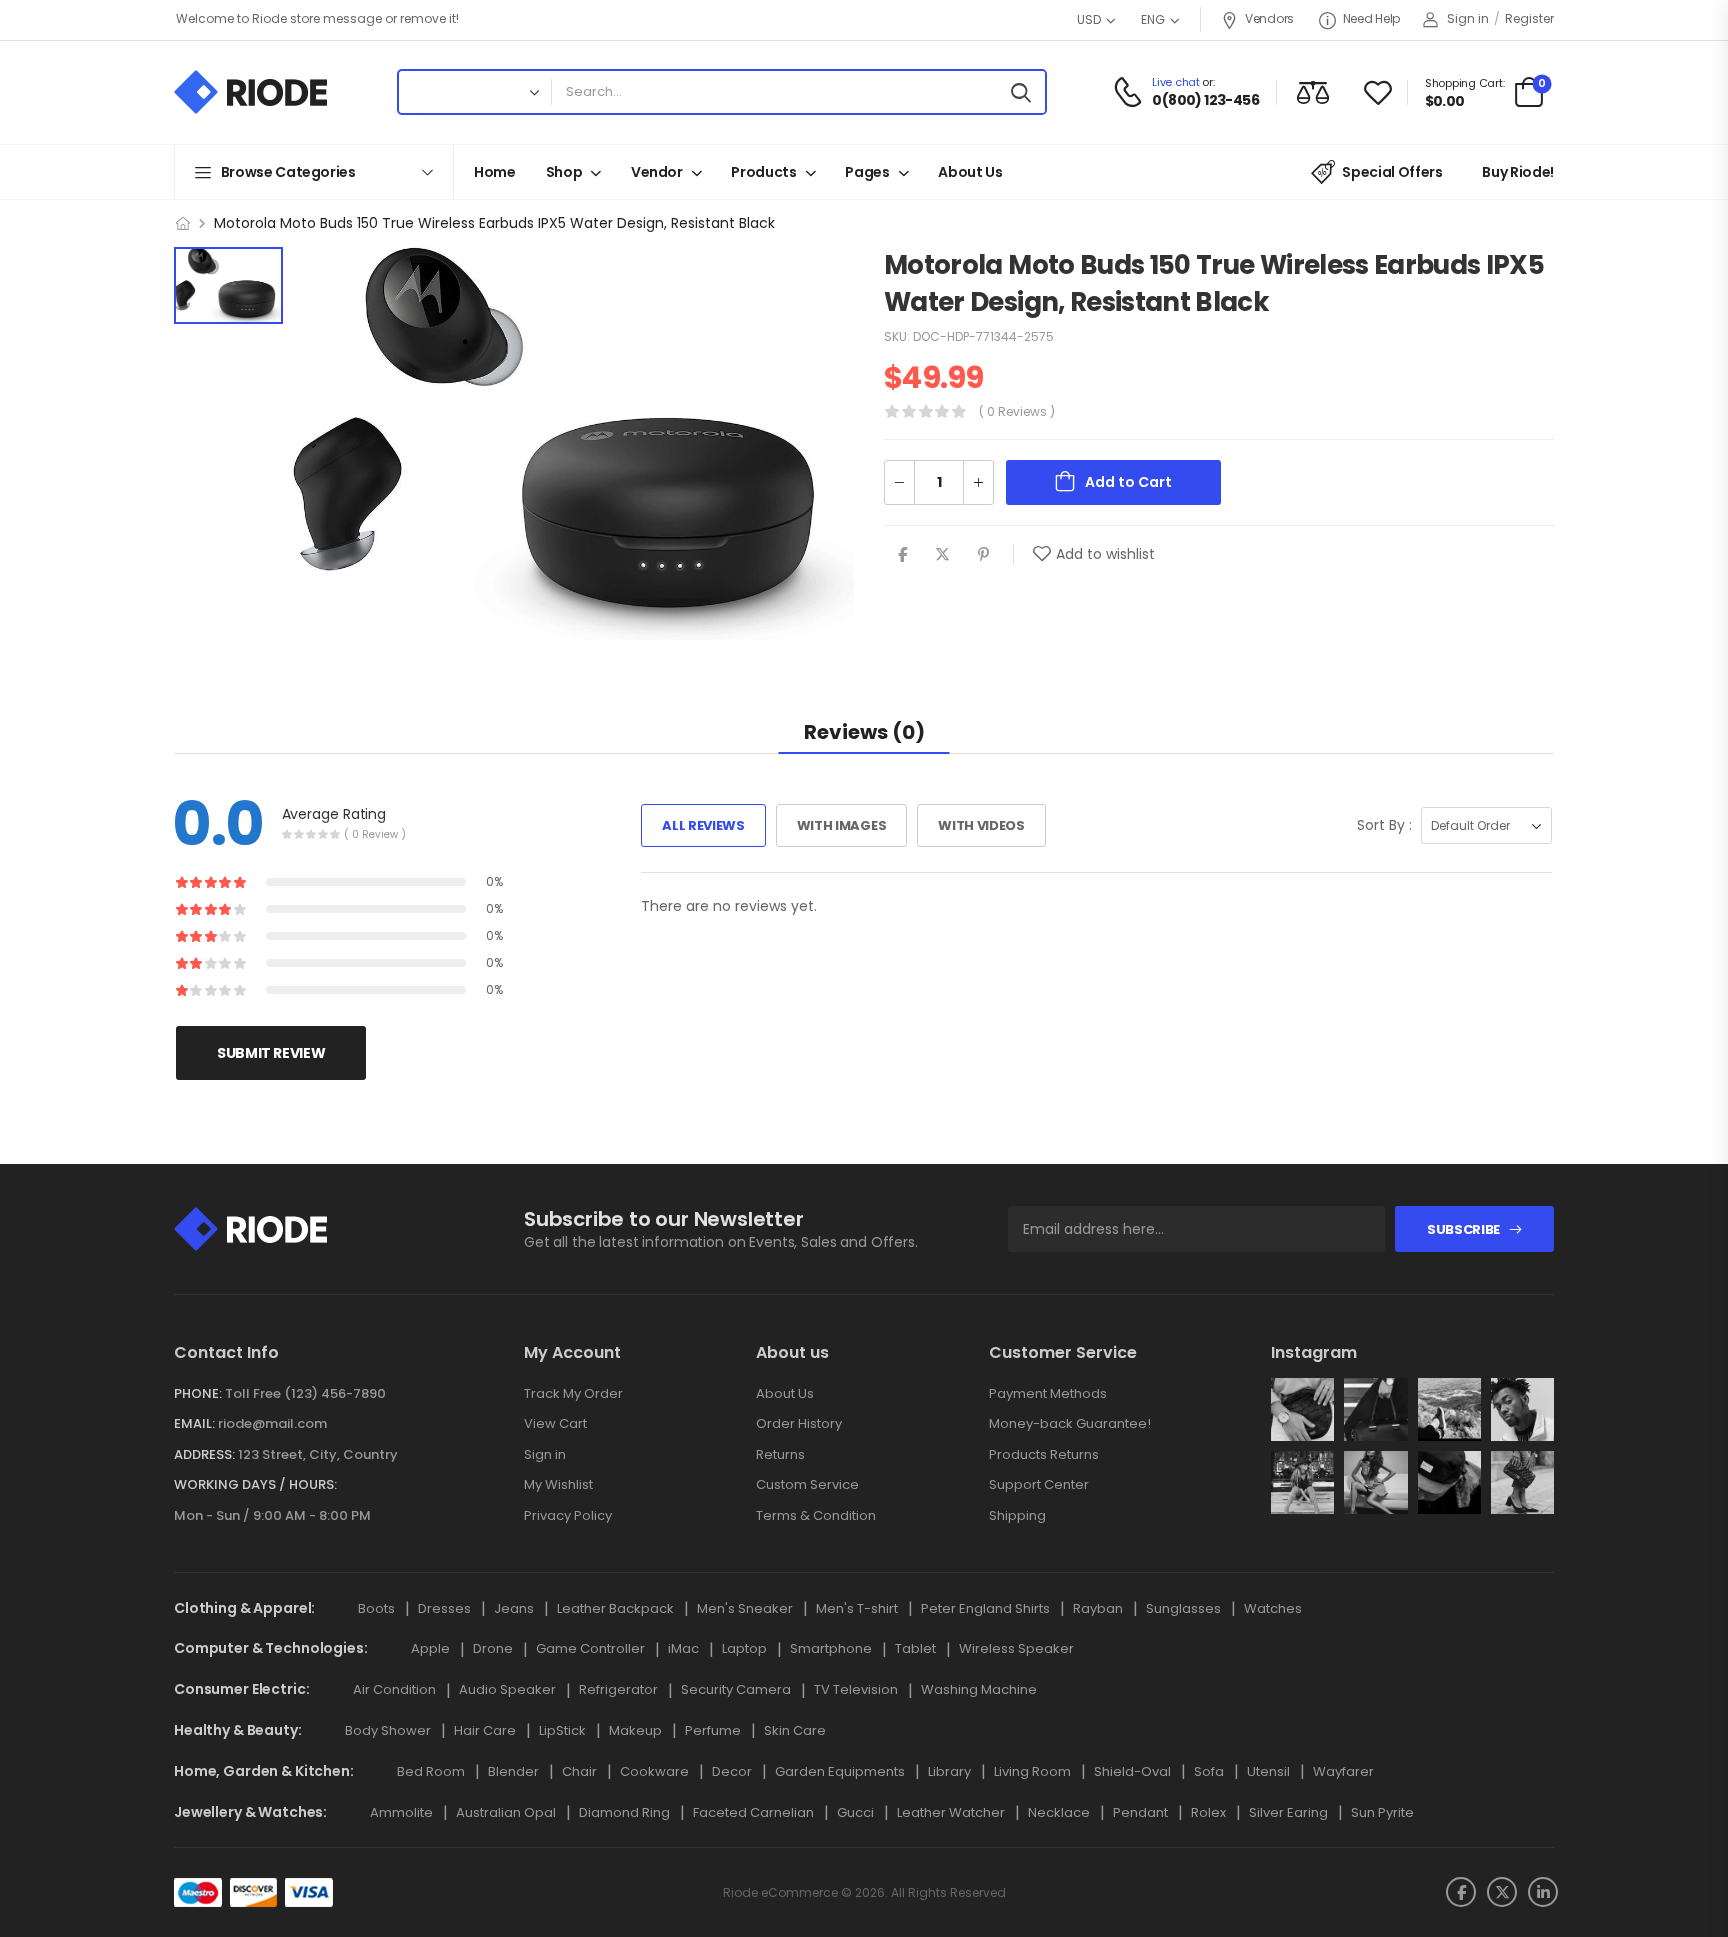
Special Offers (1392, 172)
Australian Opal (506, 1812)
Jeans (514, 1608)
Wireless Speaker (1016, 1648)
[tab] (864, 731)
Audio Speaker (507, 1689)
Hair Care (485, 1730)
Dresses (444, 1608)
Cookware (654, 1771)
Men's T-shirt (857, 1608)
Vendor (657, 172)
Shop (564, 172)
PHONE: (198, 1393)
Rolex (1208, 1812)
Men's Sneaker (745, 1608)
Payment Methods (1048, 1393)
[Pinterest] (983, 554)
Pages (867, 172)
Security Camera (736, 1689)
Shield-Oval (1132, 1771)
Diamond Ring (624, 1812)
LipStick (562, 1730)
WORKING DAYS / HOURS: (255, 1485)
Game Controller (590, 1648)
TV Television (856, 1689)
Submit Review (271, 1054)
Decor (732, 1771)
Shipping (1017, 1515)
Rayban (1098, 1608)
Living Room (1032, 1771)
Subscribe (1463, 1229)
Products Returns (1044, 1454)
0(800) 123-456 (1205, 100)
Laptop (744, 1648)
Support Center (1039, 1484)
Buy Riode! (1518, 172)
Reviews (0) (864, 732)
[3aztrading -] (250, 92)
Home (495, 172)
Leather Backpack (615, 1608)
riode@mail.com (272, 1423)
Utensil (1268, 1771)
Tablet (915, 1648)
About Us (970, 172)
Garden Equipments (840, 1771)
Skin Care (795, 1730)
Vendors (1269, 18)
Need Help (1371, 18)
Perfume (713, 1730)
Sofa (1209, 1771)
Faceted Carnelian (753, 1812)
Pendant (1140, 1812)
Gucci (855, 1812)
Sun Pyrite (1382, 1812)
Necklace (1059, 1812)
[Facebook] (902, 554)
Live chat (1175, 82)
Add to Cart (1128, 482)
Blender (513, 1771)
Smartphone (831, 1648)
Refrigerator (618, 1689)
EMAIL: (194, 1423)
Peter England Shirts (985, 1608)
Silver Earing (1288, 1812)
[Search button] (1025, 92)
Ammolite (401, 1812)
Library (949, 1771)
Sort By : (1384, 825)
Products (763, 172)
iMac (683, 1648)
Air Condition (394, 1689)
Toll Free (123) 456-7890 (305, 1393)
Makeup (635, 1730)
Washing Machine (979, 1689)
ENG (1153, 19)
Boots (376, 1608)
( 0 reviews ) (1017, 411)
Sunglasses (1183, 1608)
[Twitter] (942, 554)
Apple (430, 1648)
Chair (579, 1771)
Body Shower (388, 1730)
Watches (1273, 1608)
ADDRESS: (204, 1454)
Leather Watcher (951, 1812)
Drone (493, 1648)
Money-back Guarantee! (1070, 1423)
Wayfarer (1343, 1771)
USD (1089, 19)
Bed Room (431, 1771)
